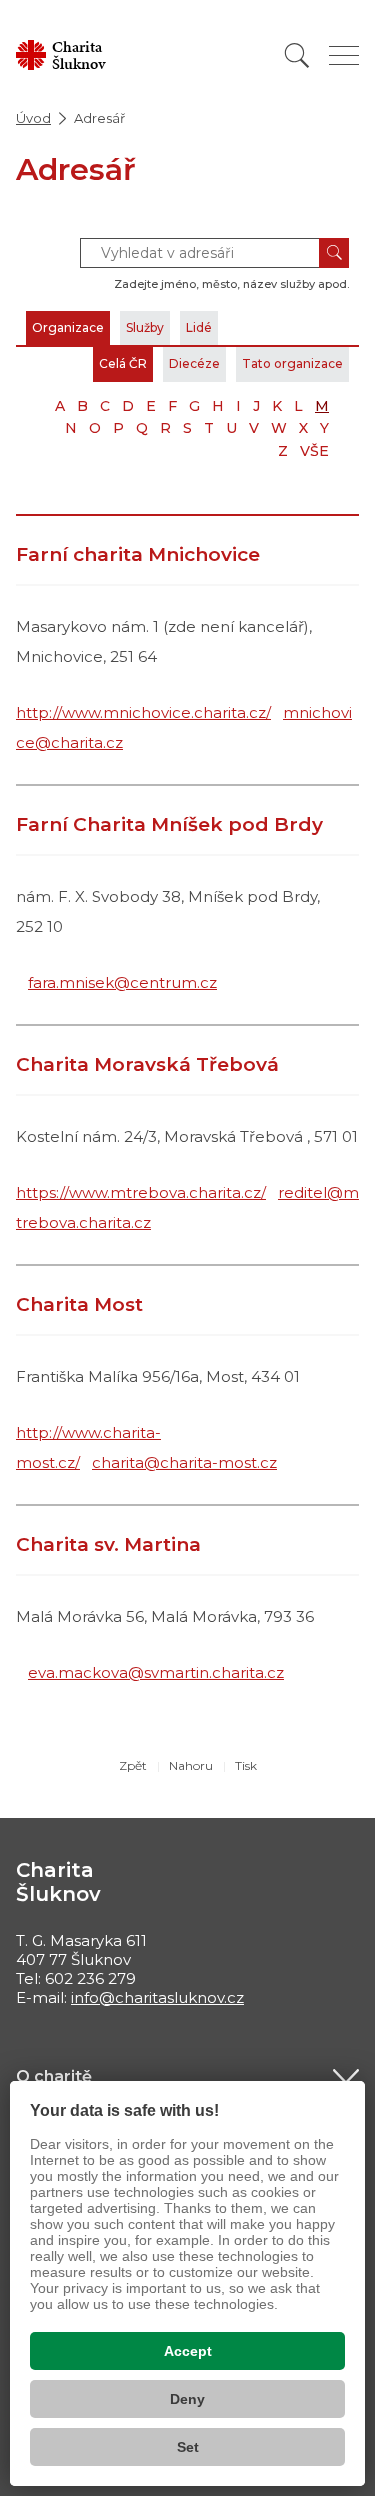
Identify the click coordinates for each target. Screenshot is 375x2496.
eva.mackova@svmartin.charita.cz (156, 1672)
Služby (145, 327)
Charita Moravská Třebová (147, 1064)
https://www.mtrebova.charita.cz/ (141, 1192)
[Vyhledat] (297, 55)
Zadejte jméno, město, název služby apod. (231, 284)
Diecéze (194, 363)
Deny (187, 2399)
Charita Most (79, 1304)
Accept (188, 2351)
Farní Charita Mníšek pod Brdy (169, 824)
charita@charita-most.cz (184, 1462)
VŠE (314, 451)
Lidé (199, 327)
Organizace (68, 327)
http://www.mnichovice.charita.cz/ (143, 712)
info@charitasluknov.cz (157, 1997)
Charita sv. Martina (108, 1544)
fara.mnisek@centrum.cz (122, 982)
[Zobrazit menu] (344, 55)
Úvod (33, 118)
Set (188, 2447)
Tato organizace (292, 363)
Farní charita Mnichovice (138, 554)
